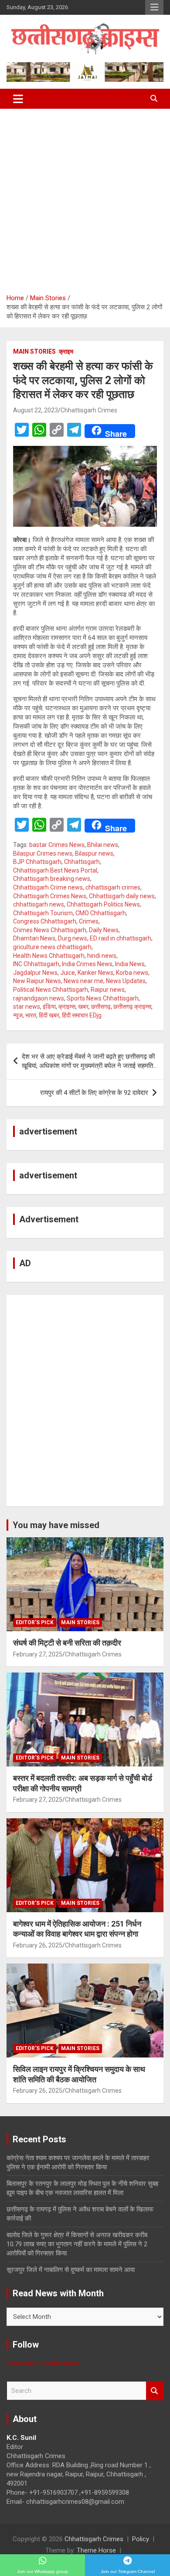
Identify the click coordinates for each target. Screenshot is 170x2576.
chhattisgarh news (39, 904)
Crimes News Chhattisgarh (50, 930)
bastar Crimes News (57, 845)
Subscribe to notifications (43, 2363)
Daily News (104, 930)
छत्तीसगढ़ (101, 1007)
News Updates (126, 981)
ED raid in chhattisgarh (121, 938)
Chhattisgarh (82, 862)
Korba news (132, 973)
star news (27, 1007)
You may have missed (56, 1525)
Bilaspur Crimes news (43, 853)
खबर (83, 1007)
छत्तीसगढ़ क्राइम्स (132, 1007)
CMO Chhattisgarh (101, 913)
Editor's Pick (35, 1623)
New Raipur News (37, 981)
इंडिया (49, 1007)
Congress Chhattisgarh (45, 921)
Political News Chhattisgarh (51, 990)
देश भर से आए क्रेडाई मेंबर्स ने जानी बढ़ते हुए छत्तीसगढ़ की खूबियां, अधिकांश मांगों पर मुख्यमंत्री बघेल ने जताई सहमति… (89, 1061)
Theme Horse (96, 2550)
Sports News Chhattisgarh (103, 998)
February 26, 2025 (38, 1945)
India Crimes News (87, 964)
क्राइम (66, 351)
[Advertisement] (85, 198)
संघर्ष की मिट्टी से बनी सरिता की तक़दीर (67, 1643)
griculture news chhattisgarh (52, 947)
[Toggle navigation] (18, 99)
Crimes (89, 921)
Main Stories (34, 351)
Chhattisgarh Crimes (89, 410)
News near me (83, 981)
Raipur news (108, 990)
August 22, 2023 (36, 410)
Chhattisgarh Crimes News (50, 896)
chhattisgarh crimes (113, 887)
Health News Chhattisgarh (49, 956)
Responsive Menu (154, 7)
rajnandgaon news (39, 998)
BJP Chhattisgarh (37, 862)
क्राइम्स (67, 1007)
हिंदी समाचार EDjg (82, 1015)
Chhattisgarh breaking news (52, 879)
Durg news (73, 938)
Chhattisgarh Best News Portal (55, 870)
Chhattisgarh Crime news (48, 887)
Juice (68, 973)
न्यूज (18, 1015)
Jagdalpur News (35, 973)
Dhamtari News (34, 938)
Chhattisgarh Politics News (103, 904)
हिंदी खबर (49, 1015)
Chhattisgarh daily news (122, 896)
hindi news (102, 956)
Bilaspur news (94, 853)
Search (155, 2391)
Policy (141, 2539)
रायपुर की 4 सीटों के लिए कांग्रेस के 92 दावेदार (94, 1093)
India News (130, 964)
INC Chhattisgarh (36, 964)
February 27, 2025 (38, 1654)
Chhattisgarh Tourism (43, 913)
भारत (31, 1015)
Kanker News (95, 973)
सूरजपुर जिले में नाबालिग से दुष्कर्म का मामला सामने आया (71, 2270)
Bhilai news (103, 845)
